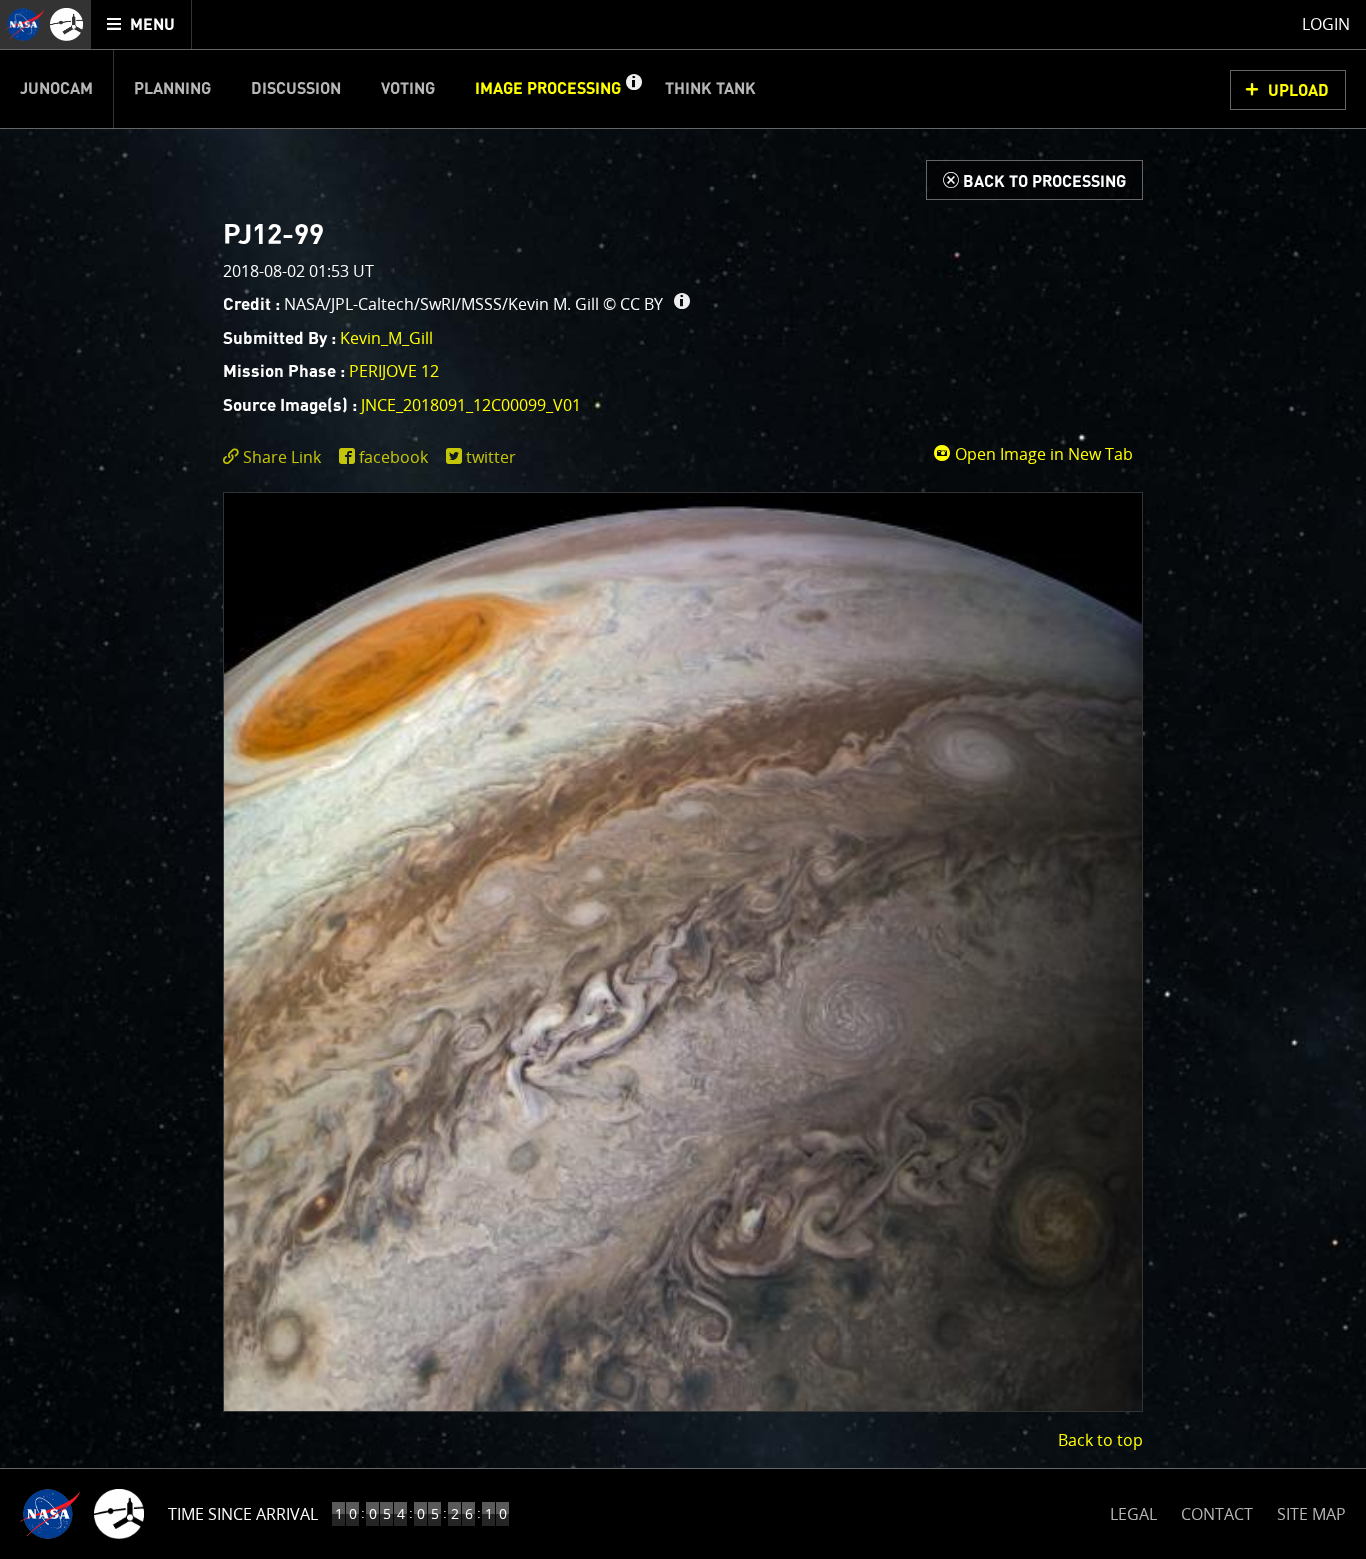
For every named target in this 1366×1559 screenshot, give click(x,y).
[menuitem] (141, 24)
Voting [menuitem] (408, 89)
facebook (393, 457)
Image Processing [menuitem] (548, 89)
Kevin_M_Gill (386, 338)
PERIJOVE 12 (394, 371)
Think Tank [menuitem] (710, 89)
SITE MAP (1311, 1514)
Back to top (1100, 1440)
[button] (633, 89)
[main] (683, 779)
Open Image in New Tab (1042, 454)
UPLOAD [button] (1298, 91)
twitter (491, 457)
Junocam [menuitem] (56, 89)
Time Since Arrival (243, 1514)
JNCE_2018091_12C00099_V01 (471, 405)
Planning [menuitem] (172, 89)
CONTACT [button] (1217, 1514)
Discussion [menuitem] (296, 89)
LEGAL (1133, 1510)
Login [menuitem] (1326, 24)
